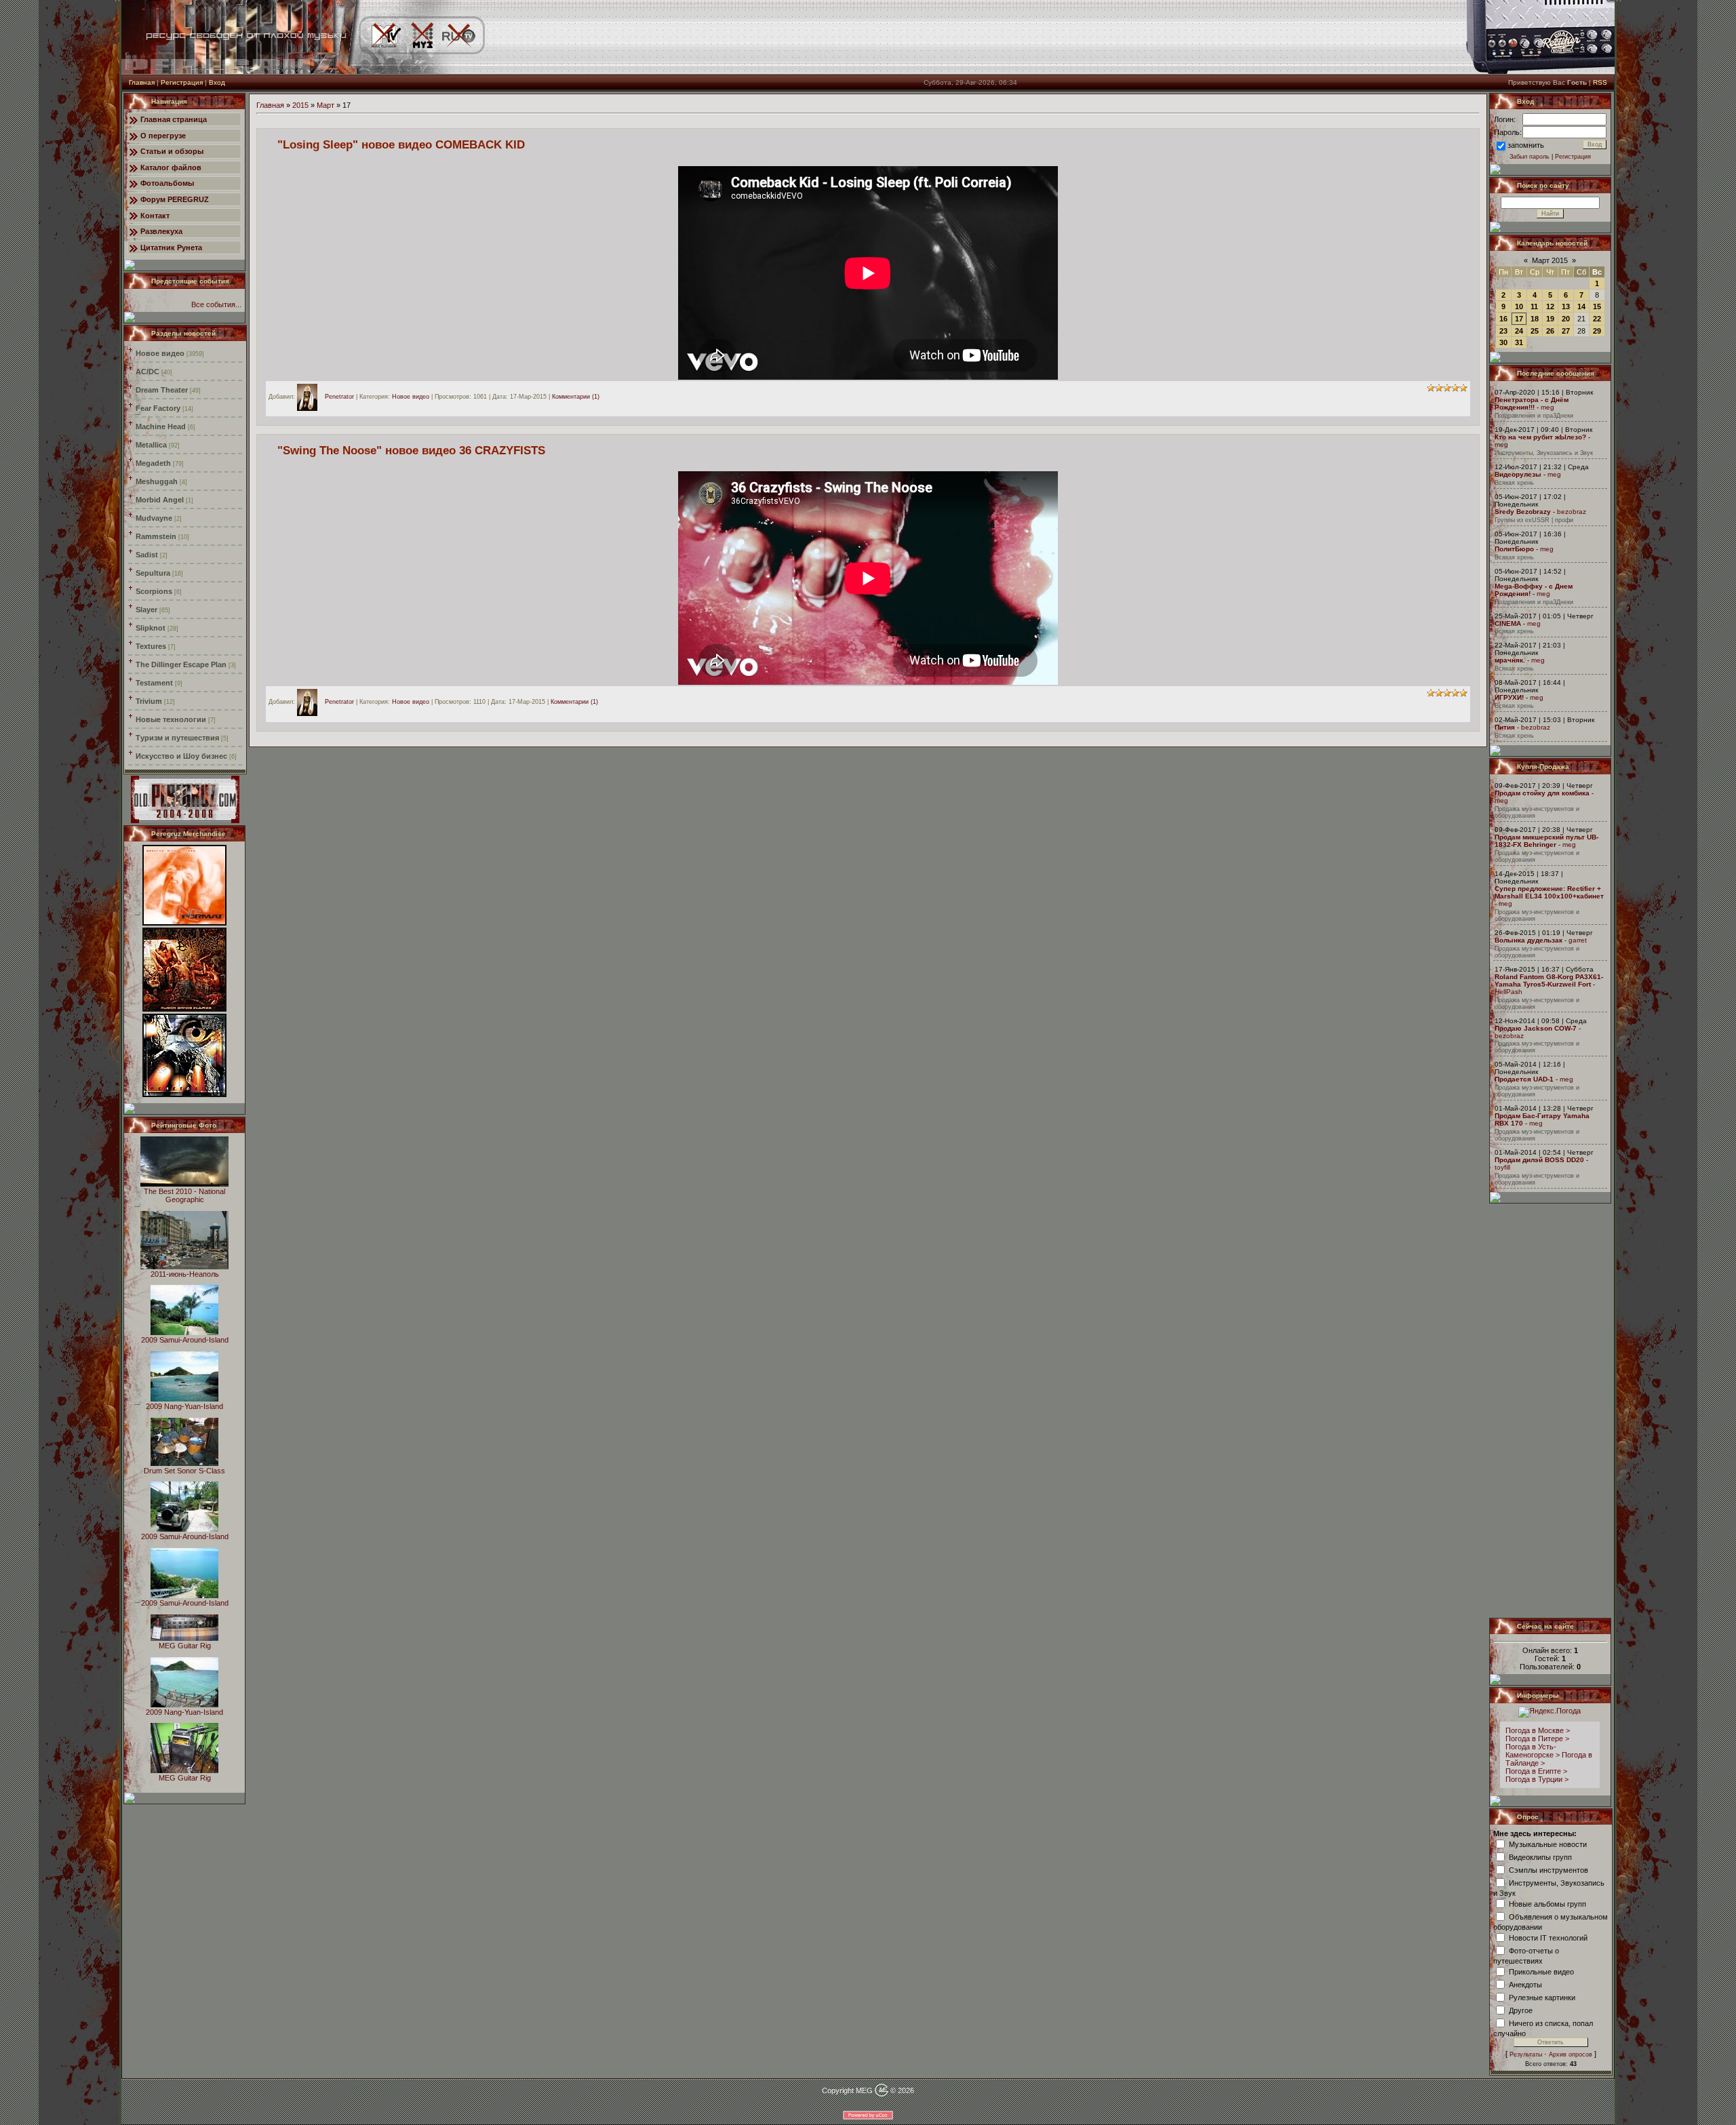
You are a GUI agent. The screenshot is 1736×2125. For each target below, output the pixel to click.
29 (1597, 331)
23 (1503, 331)
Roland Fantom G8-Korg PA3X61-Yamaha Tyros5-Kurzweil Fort (1549, 980)
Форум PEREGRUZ (175, 199)
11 (1534, 306)
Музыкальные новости (1548, 1844)
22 (1597, 319)
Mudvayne (154, 518)
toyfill (1502, 1167)
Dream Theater (162, 390)
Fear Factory (158, 408)
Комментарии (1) (576, 397)
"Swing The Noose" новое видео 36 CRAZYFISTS (411, 450)
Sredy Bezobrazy (1523, 512)
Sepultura (153, 573)
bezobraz (1572, 512)
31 (1519, 342)
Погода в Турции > (1537, 1779)
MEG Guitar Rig (185, 1646)
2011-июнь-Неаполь (185, 1274)
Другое (1521, 2010)
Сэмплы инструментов (1548, 1869)
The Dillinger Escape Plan (181, 664)
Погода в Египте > (1536, 1771)
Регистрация (182, 82)
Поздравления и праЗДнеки (1534, 416)
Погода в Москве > (1538, 1730)
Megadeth (153, 463)
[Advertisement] (1551, 1410)
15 (1597, 306)
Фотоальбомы (167, 183)
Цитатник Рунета (171, 247)
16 (1503, 319)
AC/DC (147, 372)
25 (1535, 331)
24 (1519, 331)
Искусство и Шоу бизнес (181, 756)
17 (1519, 319)
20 (1566, 319)
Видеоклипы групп (1540, 1856)
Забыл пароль (1530, 157)
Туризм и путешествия (177, 738)
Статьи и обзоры (172, 151)
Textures (151, 646)
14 (1581, 306)
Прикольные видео (1541, 1971)
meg (1547, 407)
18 (1535, 319)
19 (1550, 319)
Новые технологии (171, 719)
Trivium (149, 701)
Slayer (146, 610)
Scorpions (154, 591)
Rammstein (156, 536)
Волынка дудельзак (1528, 940)
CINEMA (1508, 623)
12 (1550, 306)
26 (1550, 331)
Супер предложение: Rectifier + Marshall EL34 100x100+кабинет (1549, 892)
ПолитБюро (1514, 549)
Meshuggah (157, 481)
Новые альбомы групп (1547, 1903)
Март (325, 105)
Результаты (1526, 2054)
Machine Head (161, 426)
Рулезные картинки (1542, 1997)
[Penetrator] (311, 397)
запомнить (1526, 145)
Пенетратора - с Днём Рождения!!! (1532, 403)
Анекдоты (1525, 1984)
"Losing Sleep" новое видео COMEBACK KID (401, 144)
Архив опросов (1571, 2054)
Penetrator (339, 397)
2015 (300, 105)
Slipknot (151, 628)
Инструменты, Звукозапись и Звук (1544, 453)
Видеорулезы (1518, 474)
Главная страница (174, 119)
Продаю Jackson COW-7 (1536, 1028)
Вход (217, 82)
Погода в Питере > (1537, 1739)
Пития (1505, 727)
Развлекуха (161, 231)
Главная (142, 82)
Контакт (155, 216)
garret (1578, 940)
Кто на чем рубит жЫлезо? (1540, 437)
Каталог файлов (171, 167)
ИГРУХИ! (1509, 697)
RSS (1600, 82)
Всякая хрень (1514, 483)
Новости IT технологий (1548, 1937)
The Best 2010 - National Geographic (184, 1195)
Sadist (147, 555)
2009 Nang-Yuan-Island (184, 1406)
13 (1566, 306)
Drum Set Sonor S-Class (184, 1471)
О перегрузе (163, 136)
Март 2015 (1550, 260)
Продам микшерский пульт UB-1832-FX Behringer (1546, 841)
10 (1519, 306)
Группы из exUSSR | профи (1534, 520)
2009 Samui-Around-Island (185, 1340)
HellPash (1508, 992)
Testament (154, 683)
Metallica (151, 445)
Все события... (216, 304)
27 (1566, 331)
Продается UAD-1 (1524, 1079)
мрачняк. (1510, 660)
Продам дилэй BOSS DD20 (1539, 1160)
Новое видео (160, 353)
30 (1503, 342)
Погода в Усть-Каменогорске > (1533, 1751)
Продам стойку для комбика (1542, 793)
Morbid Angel (160, 500)
